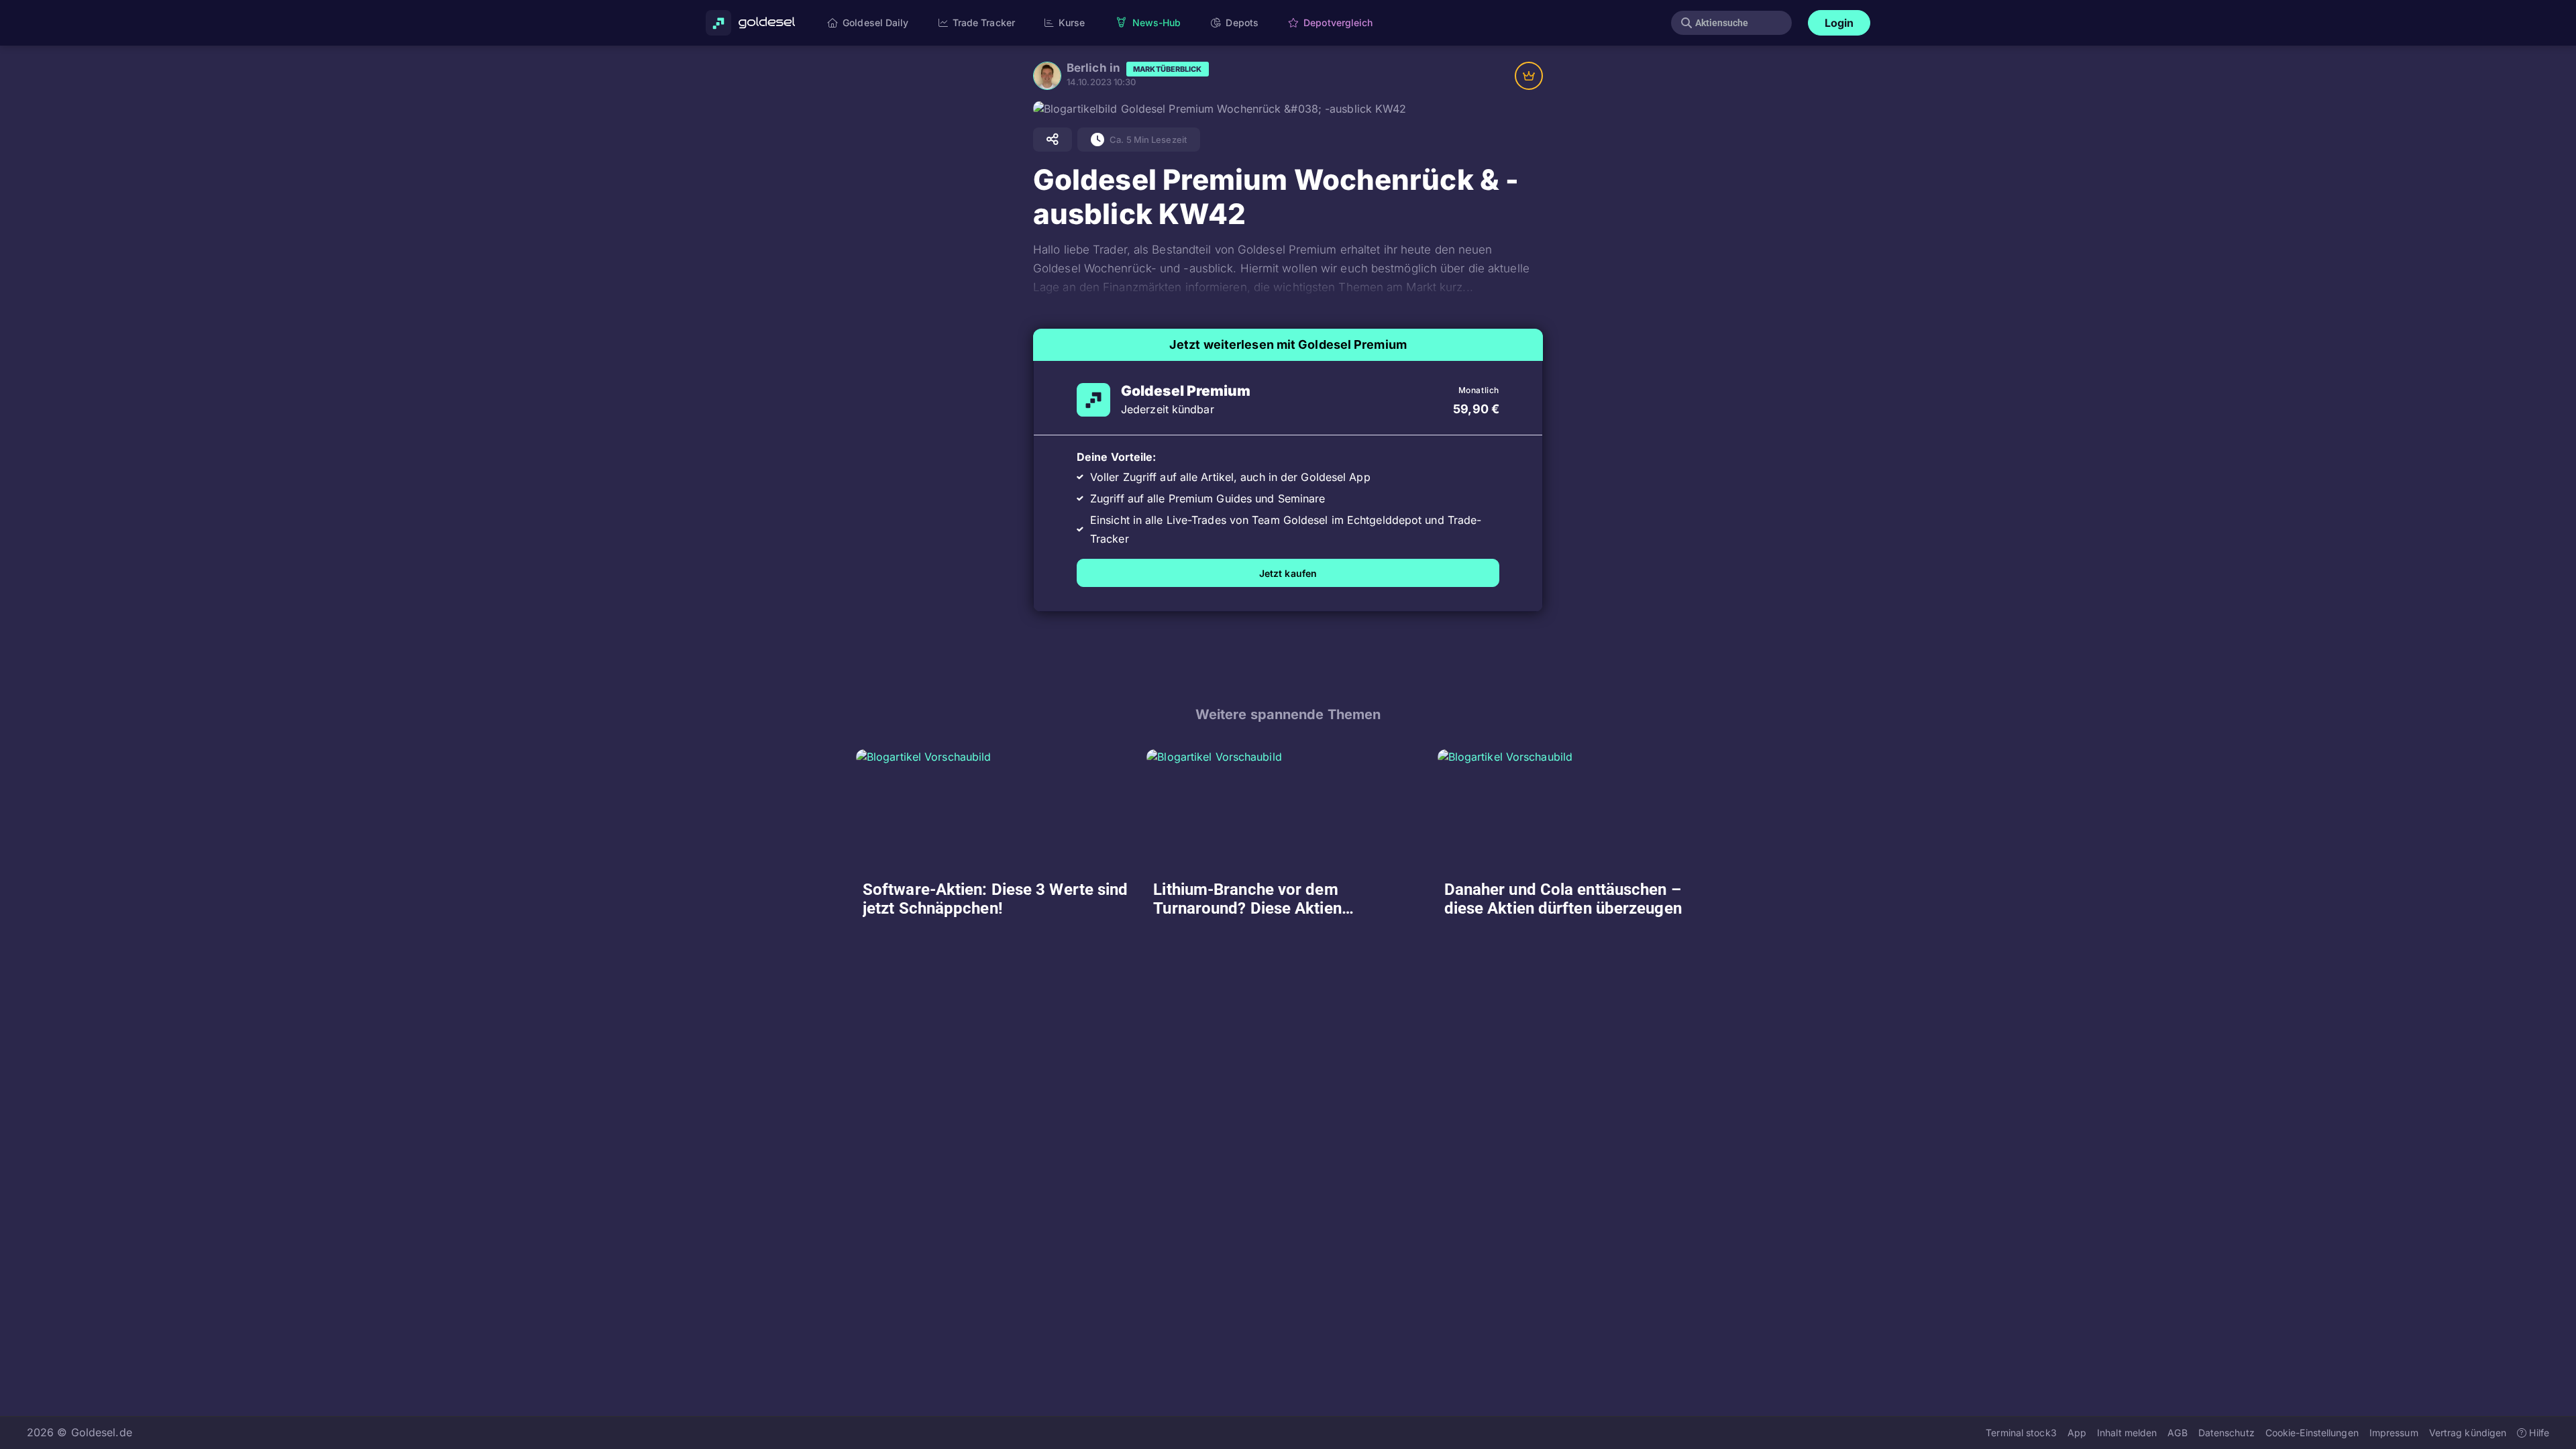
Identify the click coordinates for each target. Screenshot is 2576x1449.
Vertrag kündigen (2468, 1433)
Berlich (1087, 68)
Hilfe (2538, 1433)
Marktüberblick (1167, 69)
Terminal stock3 (2021, 1433)
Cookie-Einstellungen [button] (2312, 1433)
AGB (2177, 1433)
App (2077, 1433)
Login (1839, 23)
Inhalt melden (2127, 1433)
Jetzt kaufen (1288, 573)
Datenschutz (2226, 1433)
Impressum (2394, 1433)
